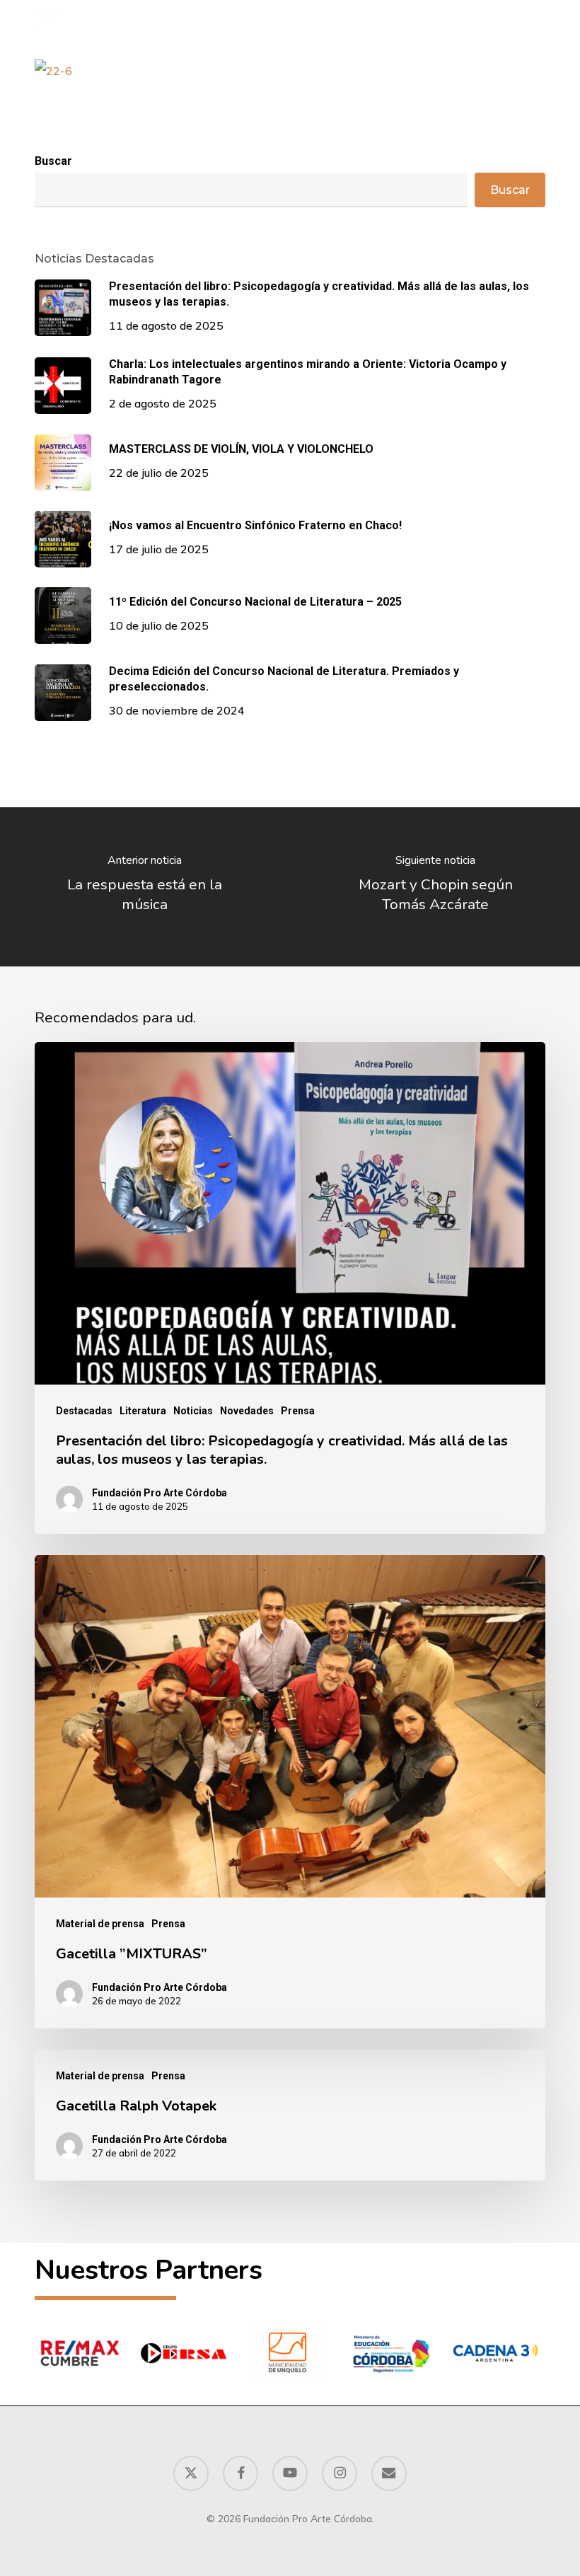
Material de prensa (100, 1924)
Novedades (247, 1411)
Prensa (298, 1411)
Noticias (193, 1411)
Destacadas (84, 1411)
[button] (538, 17)
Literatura (143, 1411)
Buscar (53, 161)
